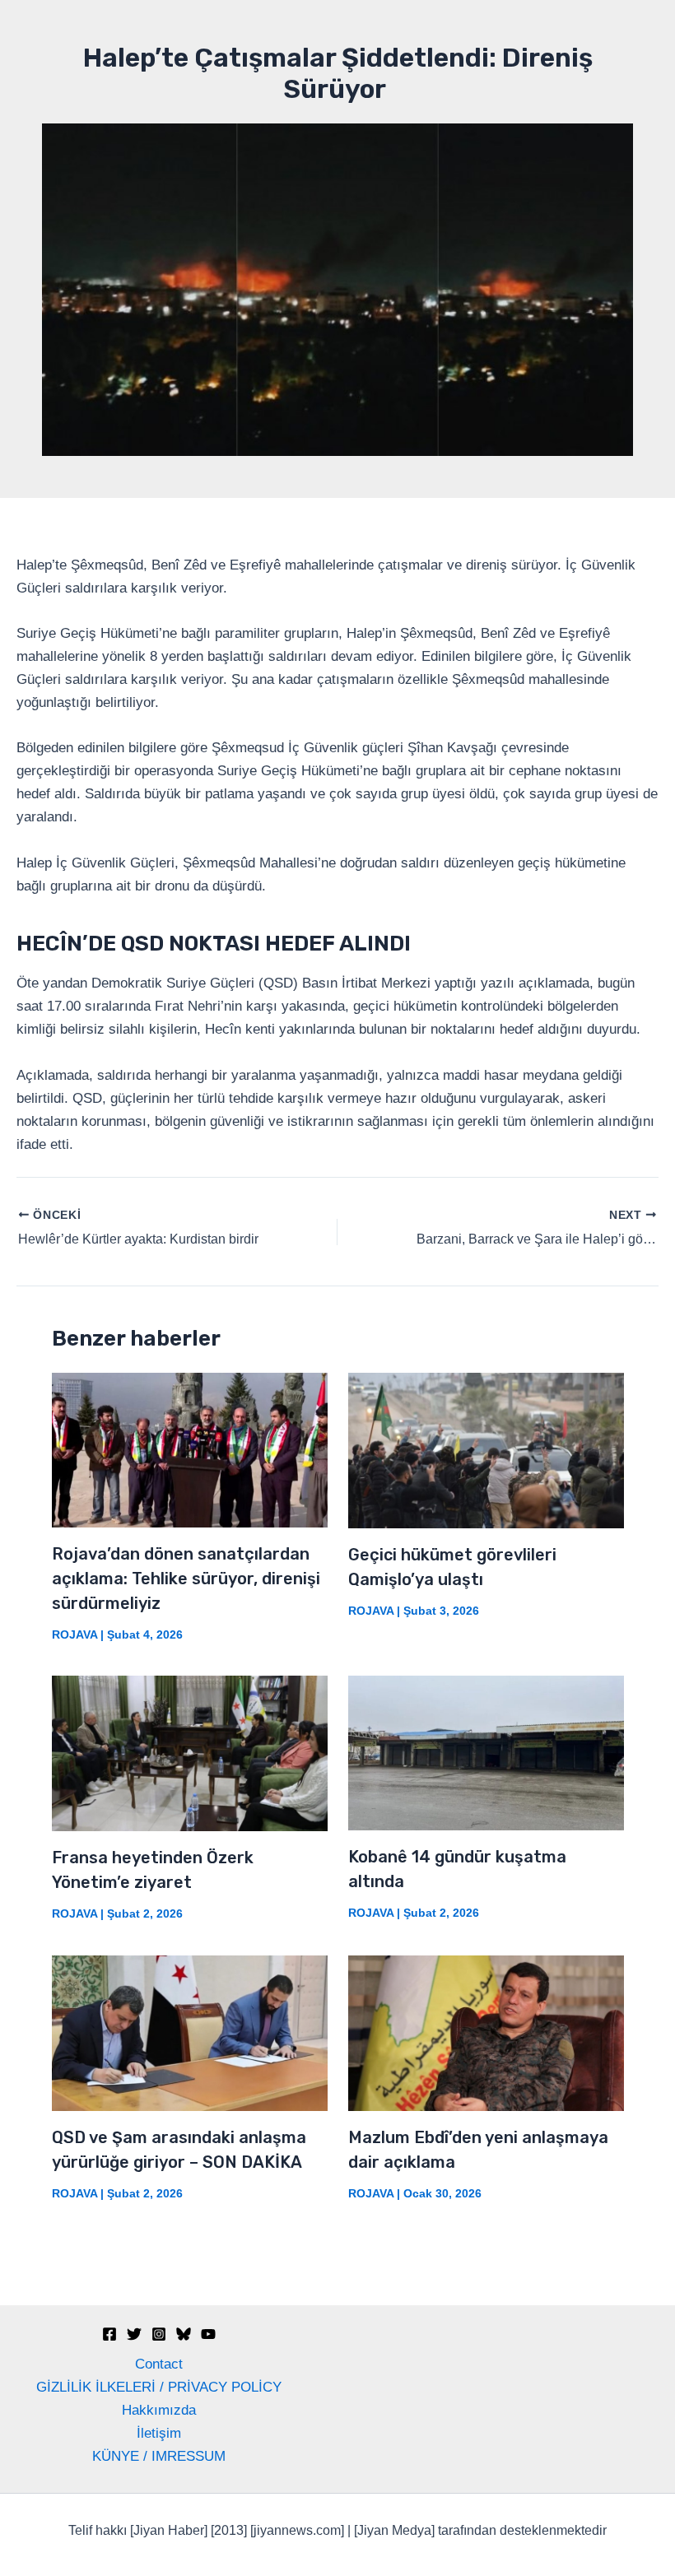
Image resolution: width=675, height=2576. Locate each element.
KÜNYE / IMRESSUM (159, 2456)
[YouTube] (208, 2334)
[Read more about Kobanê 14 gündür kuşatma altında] (486, 1753)
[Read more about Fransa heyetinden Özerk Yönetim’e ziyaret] (190, 1753)
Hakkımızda (159, 2410)
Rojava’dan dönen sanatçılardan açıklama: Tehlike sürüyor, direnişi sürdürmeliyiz (186, 1579)
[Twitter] (134, 2334)
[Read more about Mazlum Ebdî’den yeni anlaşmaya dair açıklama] (486, 2032)
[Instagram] (159, 2334)
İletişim (159, 2433)
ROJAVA (74, 1634)
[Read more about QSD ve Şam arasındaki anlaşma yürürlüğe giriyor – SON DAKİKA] (190, 2032)
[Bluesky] (184, 2334)
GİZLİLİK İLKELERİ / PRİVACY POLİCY (159, 2387)
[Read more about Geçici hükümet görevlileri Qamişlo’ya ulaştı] (486, 1450)
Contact (159, 2364)
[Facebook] (109, 2334)
